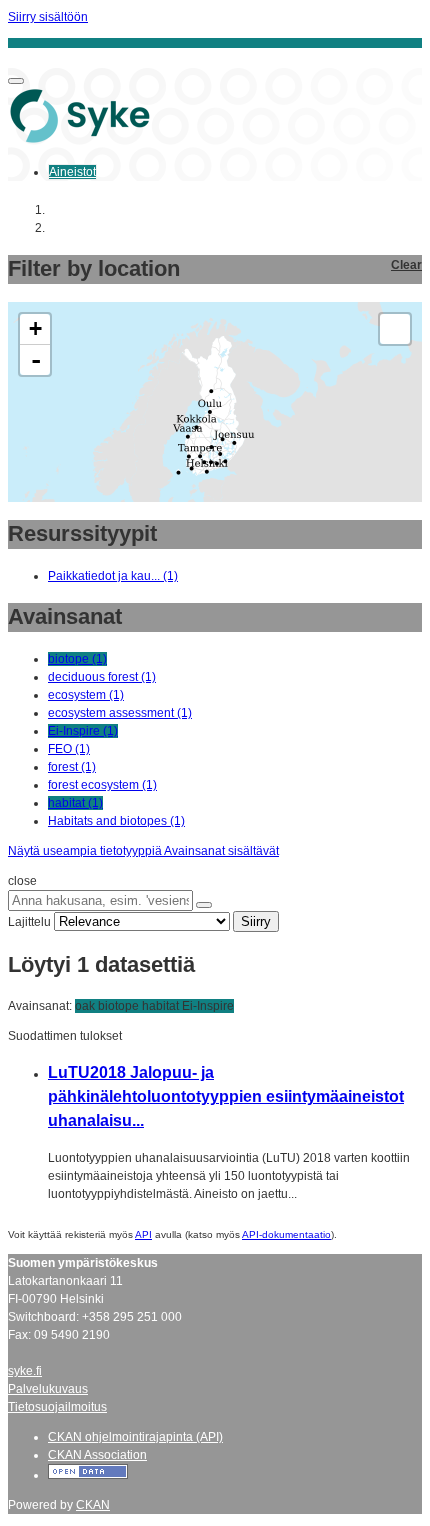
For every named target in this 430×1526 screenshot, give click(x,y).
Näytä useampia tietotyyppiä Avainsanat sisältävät (143, 851)
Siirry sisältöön (48, 17)
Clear (406, 265)
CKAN (93, 1505)
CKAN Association (97, 1455)
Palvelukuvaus (48, 1389)
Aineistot (72, 172)
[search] (204, 905)
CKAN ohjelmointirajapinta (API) (135, 1437)
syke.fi (25, 1371)
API (143, 1234)
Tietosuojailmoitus (57, 1407)
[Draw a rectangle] (395, 329)
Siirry (256, 921)
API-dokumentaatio (286, 1234)
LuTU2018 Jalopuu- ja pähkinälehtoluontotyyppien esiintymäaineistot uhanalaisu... (226, 1096)
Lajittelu (29, 922)
